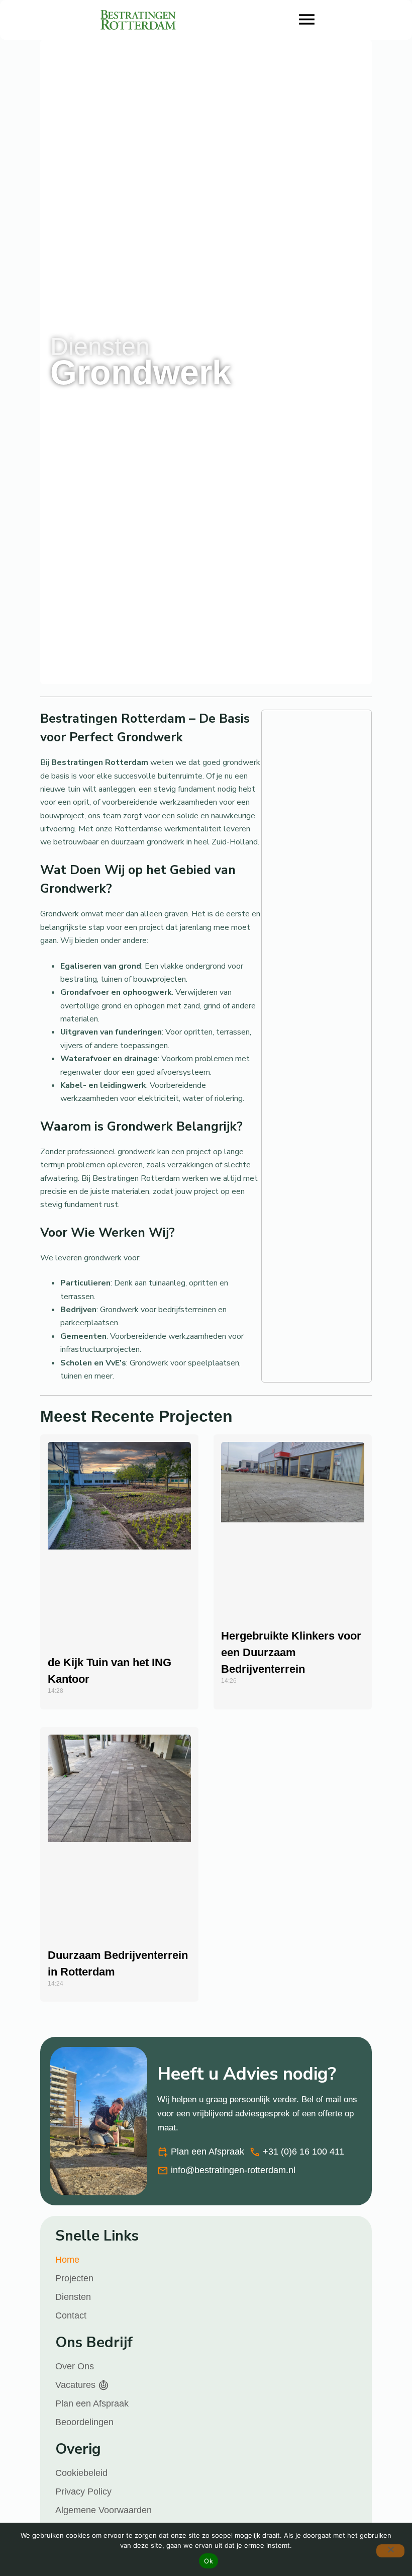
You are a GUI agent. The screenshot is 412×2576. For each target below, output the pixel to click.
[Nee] (390, 2551)
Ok (209, 2561)
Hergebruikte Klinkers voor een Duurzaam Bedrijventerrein (291, 1652)
